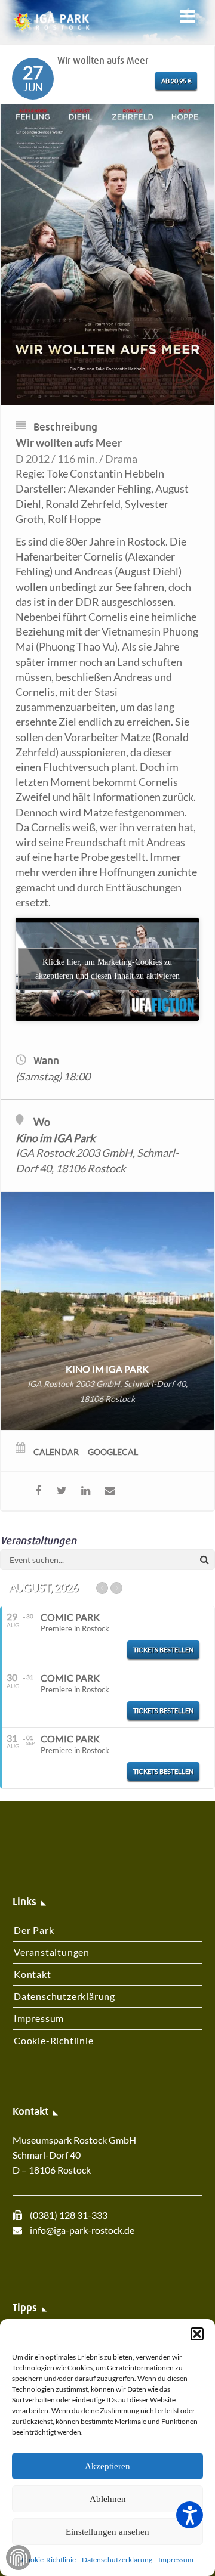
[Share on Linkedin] (86, 1491)
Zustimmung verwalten (19, 2558)
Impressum (176, 2560)
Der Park (34, 1930)
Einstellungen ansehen (107, 2532)
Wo (42, 1122)
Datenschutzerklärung (117, 2560)
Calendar (56, 1452)
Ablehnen (108, 2499)
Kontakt (33, 1974)
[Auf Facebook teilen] (38, 1491)
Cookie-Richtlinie (49, 2560)
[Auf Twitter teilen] (62, 1491)
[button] (197, 2334)
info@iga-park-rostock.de (82, 2230)
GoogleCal (113, 1452)
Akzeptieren (107, 2466)
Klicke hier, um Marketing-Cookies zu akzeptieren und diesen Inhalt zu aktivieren (107, 969)
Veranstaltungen (52, 1952)
